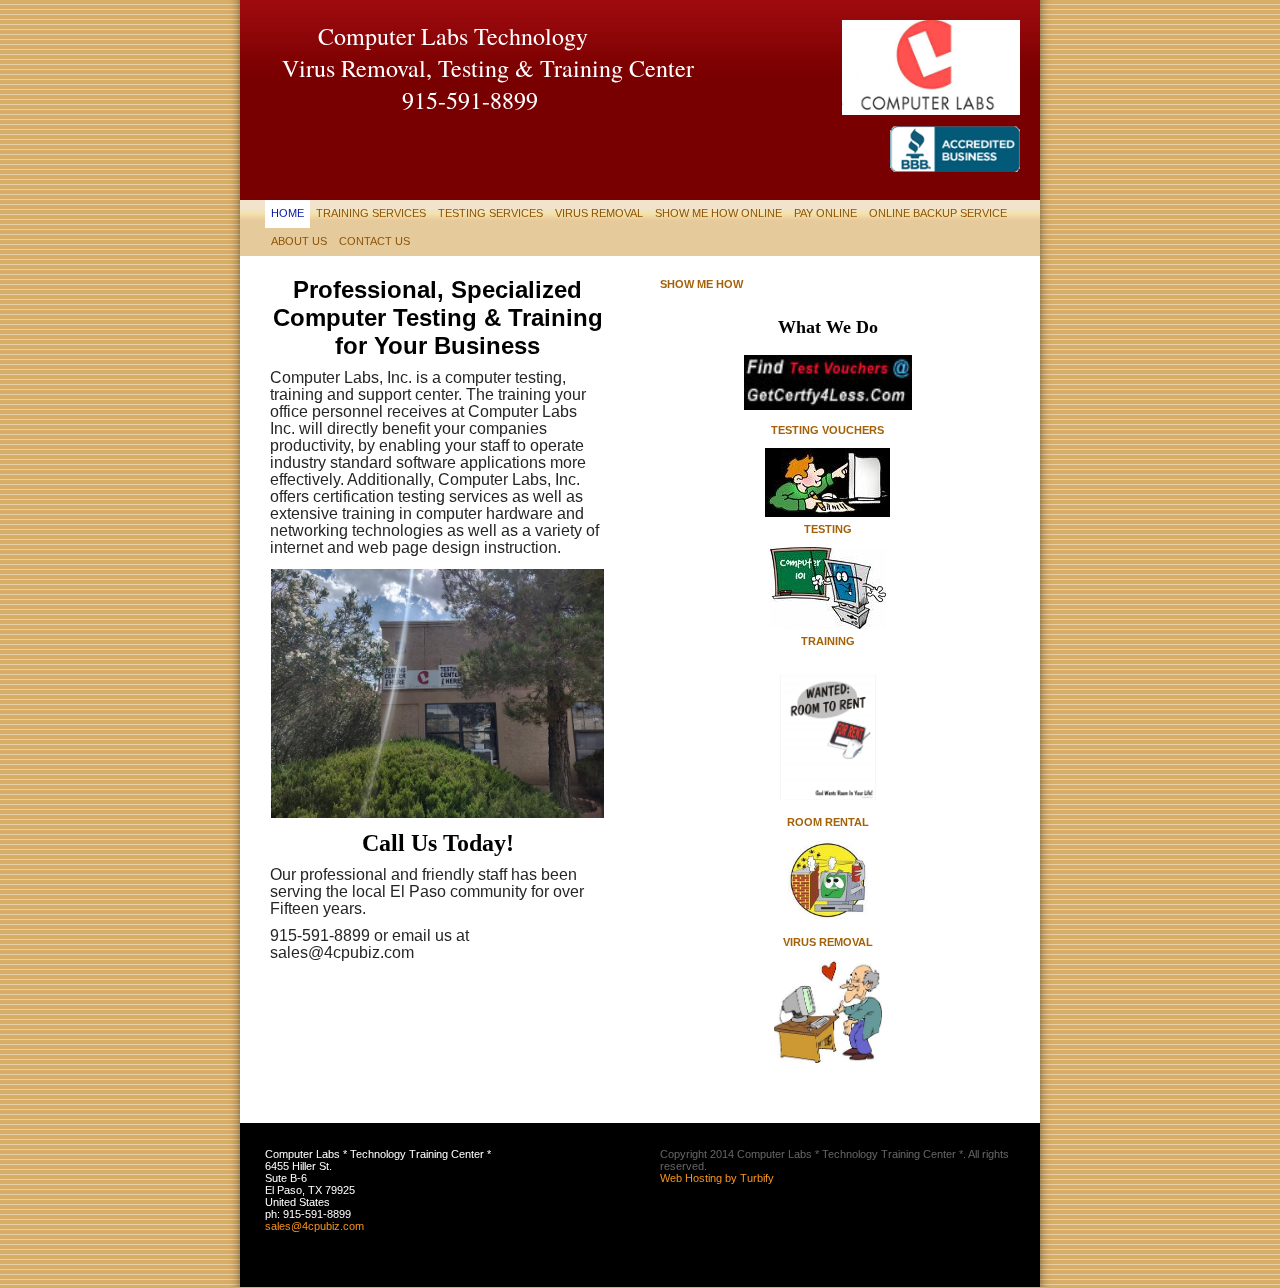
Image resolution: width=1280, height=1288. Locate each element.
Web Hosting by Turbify (717, 1178)
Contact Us (374, 241)
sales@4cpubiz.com (314, 1226)
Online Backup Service (938, 213)
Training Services (371, 213)
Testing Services (490, 213)
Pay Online (825, 213)
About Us (299, 241)
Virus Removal (599, 213)
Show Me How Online (718, 213)
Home (287, 213)
